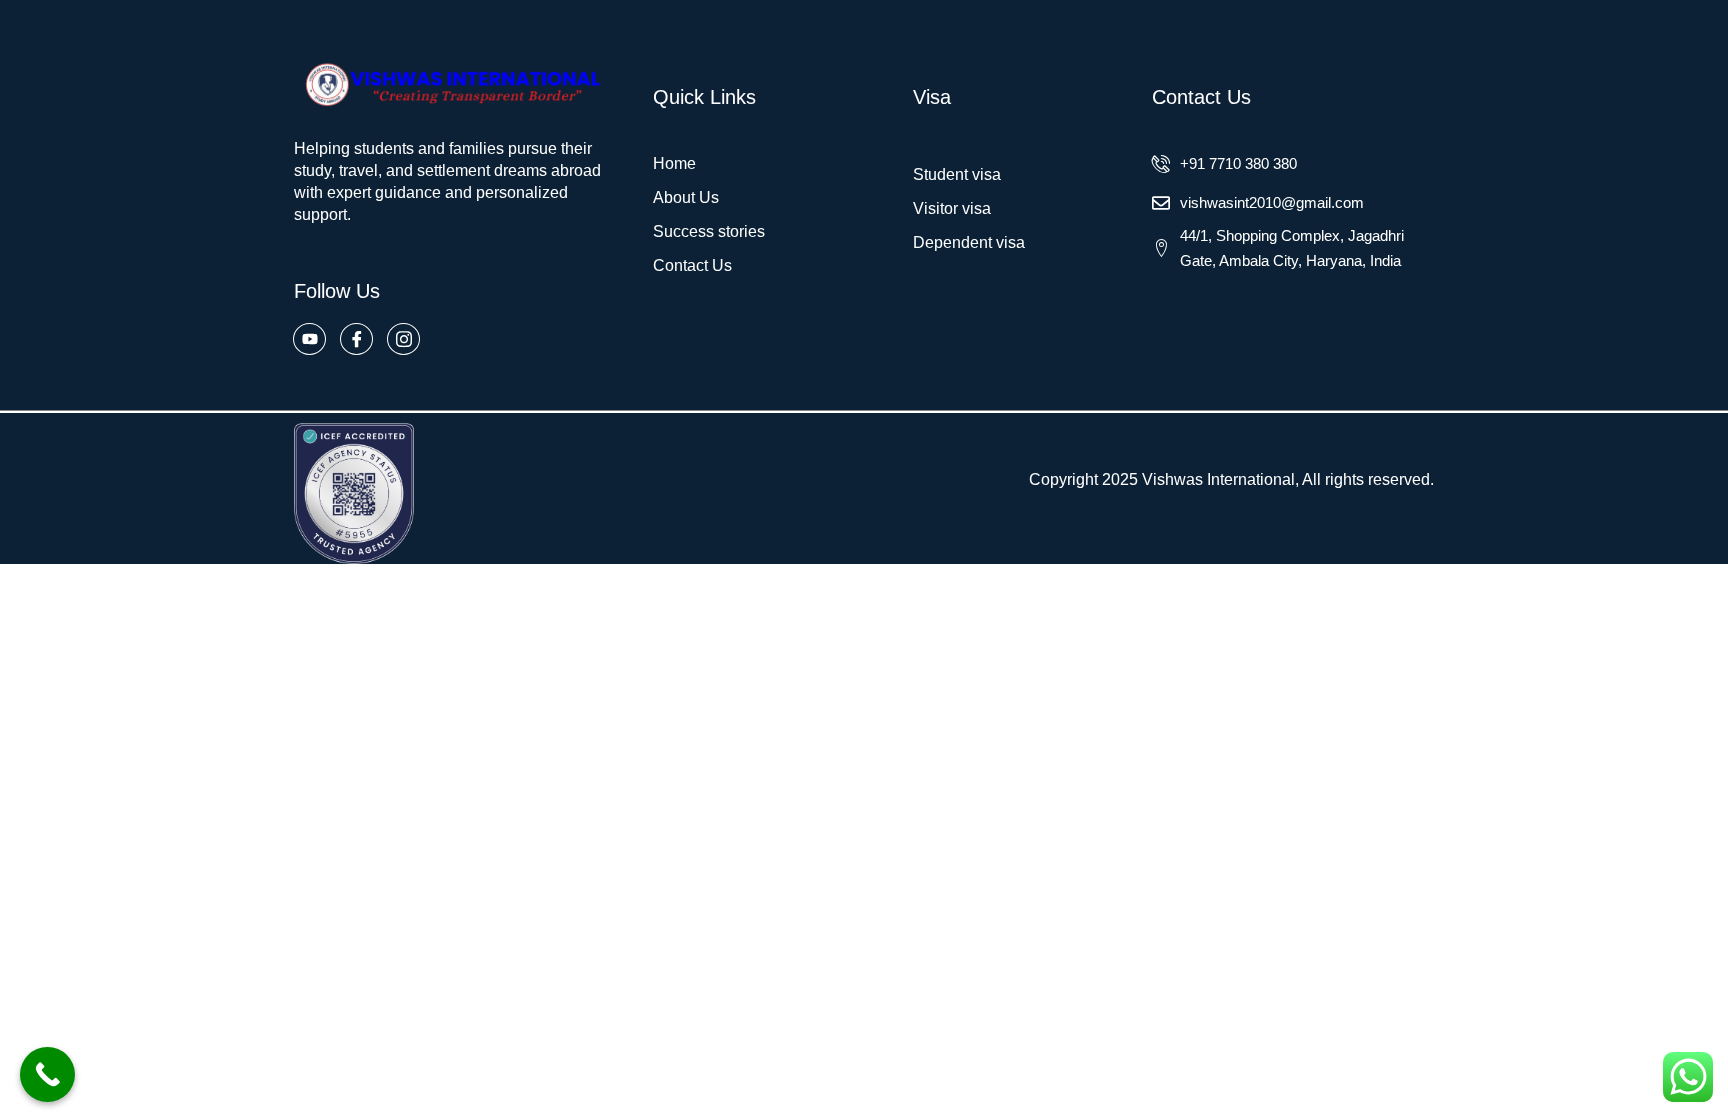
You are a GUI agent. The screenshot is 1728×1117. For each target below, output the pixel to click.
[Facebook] (356, 339)
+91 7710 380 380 (1238, 163)
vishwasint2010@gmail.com (1272, 202)
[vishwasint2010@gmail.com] (1161, 203)
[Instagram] (403, 339)
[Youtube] (309, 339)
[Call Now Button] (47, 1074)
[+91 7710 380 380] (1161, 164)
